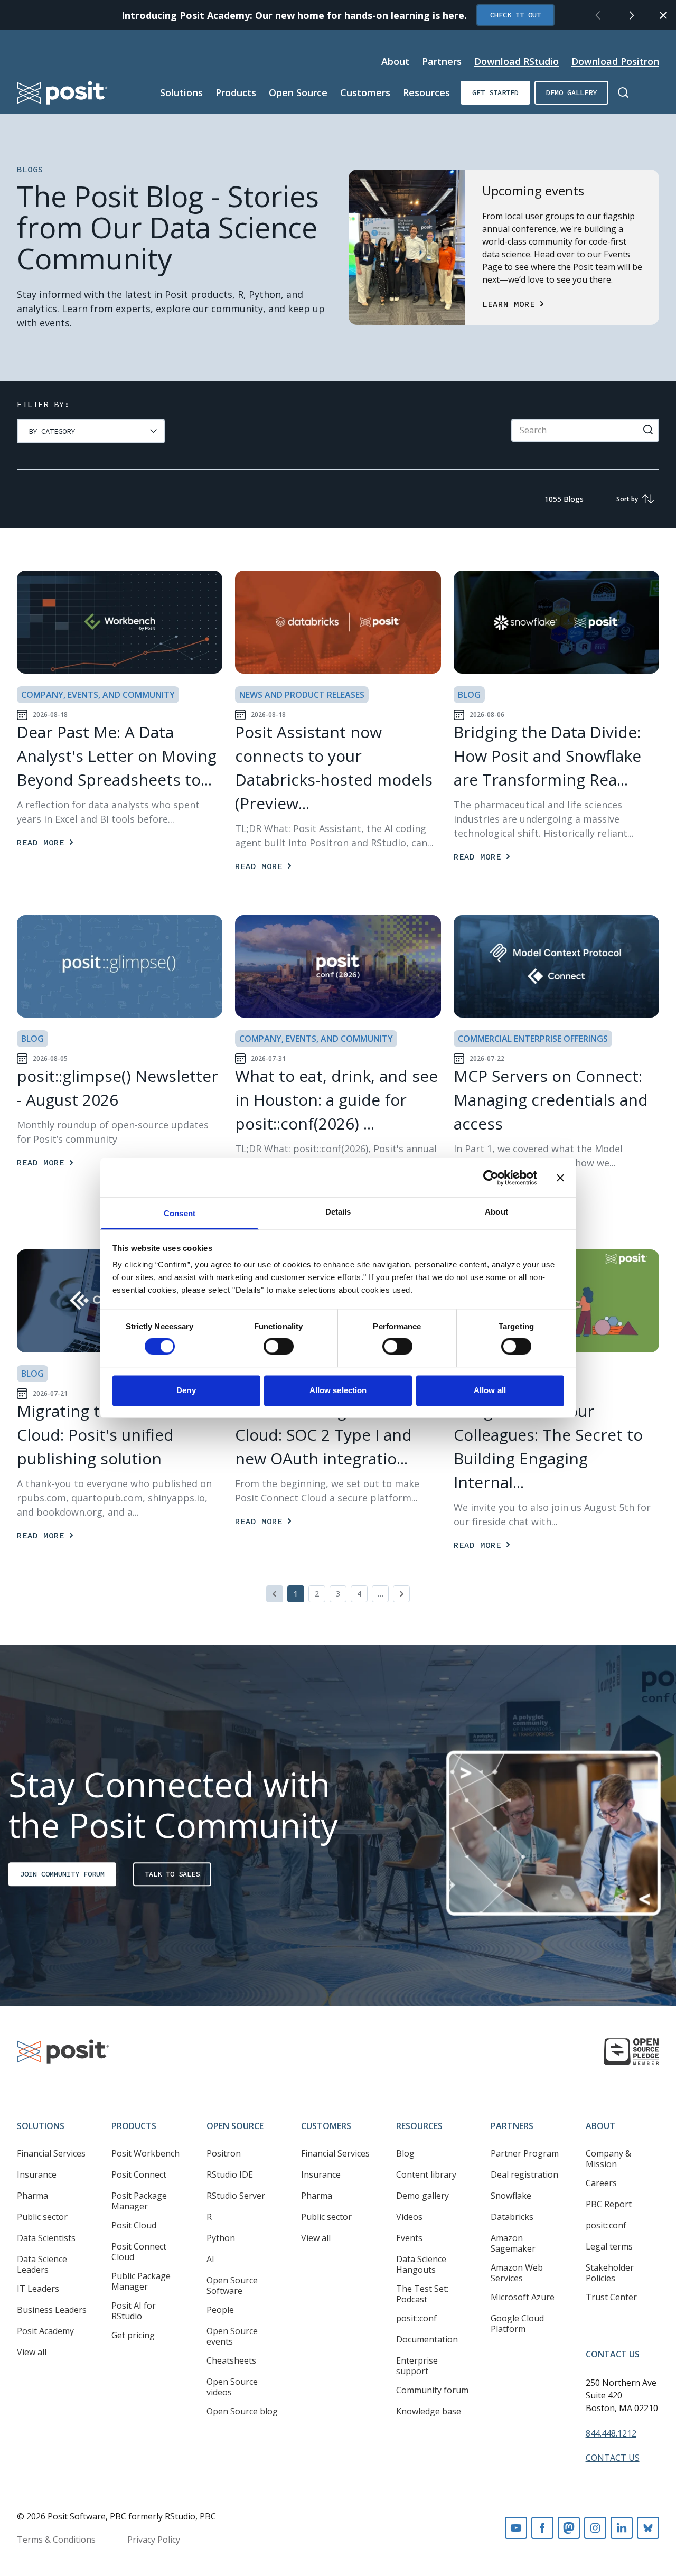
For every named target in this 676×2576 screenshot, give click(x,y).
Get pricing (133, 2335)
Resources (426, 92)
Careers (601, 2183)
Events (409, 2238)
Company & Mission (608, 2159)
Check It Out (515, 15)
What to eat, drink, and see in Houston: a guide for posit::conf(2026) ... (336, 1100)
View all (32, 2352)
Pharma (32, 2196)
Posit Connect (139, 2174)
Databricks (512, 2217)
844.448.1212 (611, 2433)
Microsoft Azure (523, 2297)
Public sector (42, 2217)
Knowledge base (429, 2411)
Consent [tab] (180, 1213)
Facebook (542, 2528)
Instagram (595, 2528)
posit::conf (416, 2318)
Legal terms (609, 2246)
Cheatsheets (231, 2360)
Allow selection (338, 1390)
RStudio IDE (230, 2174)
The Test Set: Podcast (422, 2294)
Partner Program (525, 2153)
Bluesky (648, 2528)
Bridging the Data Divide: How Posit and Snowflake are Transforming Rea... (547, 756)
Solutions (181, 92)
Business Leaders (52, 2310)
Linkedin (622, 2528)
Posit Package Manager (139, 2201)
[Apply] (648, 430)
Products (236, 92)
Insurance (37, 2174)
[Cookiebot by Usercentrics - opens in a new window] (491, 1178)
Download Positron (615, 61)
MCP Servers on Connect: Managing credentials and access (551, 1100)
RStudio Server (236, 2196)
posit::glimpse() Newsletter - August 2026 (118, 1088)
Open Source (298, 92)
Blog (405, 2153)
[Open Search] (623, 92)
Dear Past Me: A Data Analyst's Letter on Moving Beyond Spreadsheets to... (117, 756)
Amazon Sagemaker (513, 2243)
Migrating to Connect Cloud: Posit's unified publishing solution (97, 1435)
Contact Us (613, 2354)
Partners (442, 61)
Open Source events (232, 2336)
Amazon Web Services (517, 2273)
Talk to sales (172, 1874)
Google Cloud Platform (517, 2323)
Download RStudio (517, 61)
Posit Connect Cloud (139, 2252)
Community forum (432, 2390)
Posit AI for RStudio (134, 2311)
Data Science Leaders (42, 2264)
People (220, 2310)
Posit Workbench (145, 2153)
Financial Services (51, 2153)
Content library (426, 2174)
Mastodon (569, 2528)
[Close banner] (560, 1178)
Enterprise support (417, 2366)
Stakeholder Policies (610, 2273)
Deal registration (524, 2174)
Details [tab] (338, 1212)
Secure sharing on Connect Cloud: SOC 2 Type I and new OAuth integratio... (336, 1435)
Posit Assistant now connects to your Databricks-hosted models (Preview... (334, 768)
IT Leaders (38, 2289)
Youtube (516, 2528)
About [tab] (496, 1212)
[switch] (279, 1347)
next (632, 15)
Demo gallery (571, 92)
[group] (91, 431)
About (395, 61)
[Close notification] (663, 15)
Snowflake (511, 2196)
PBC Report (609, 2204)
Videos (409, 2217)
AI (210, 2259)
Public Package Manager (141, 2281)
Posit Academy (45, 2331)
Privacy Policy (154, 2540)
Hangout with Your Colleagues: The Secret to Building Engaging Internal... (548, 1446)
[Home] (63, 93)
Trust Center (611, 2297)
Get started (495, 92)
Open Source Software (232, 2285)
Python (221, 2238)
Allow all (490, 1390)
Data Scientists (46, 2238)
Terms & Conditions (56, 2540)
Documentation (427, 2339)
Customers (365, 92)
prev (598, 15)
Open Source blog (242, 2411)
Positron (224, 2153)
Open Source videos (232, 2387)
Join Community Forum (62, 1874)
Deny (186, 1390)
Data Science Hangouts (421, 2264)
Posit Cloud (134, 2225)
